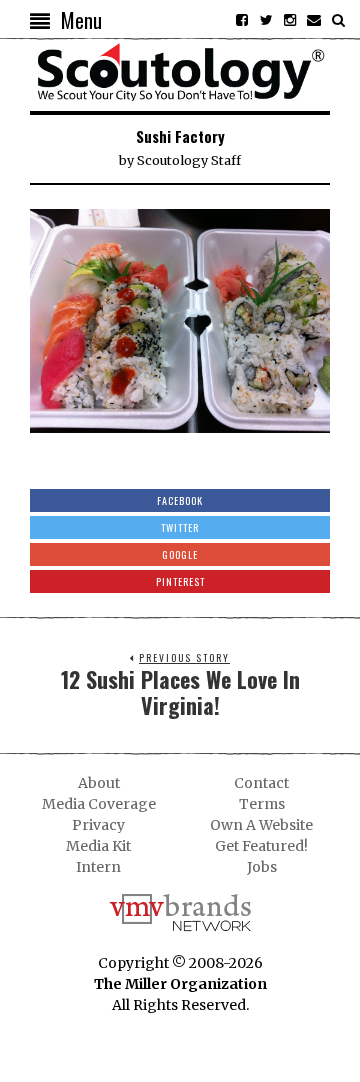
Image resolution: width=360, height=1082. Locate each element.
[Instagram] (290, 20)
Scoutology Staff (189, 160)
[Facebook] (242, 20)
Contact (261, 783)
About (99, 783)
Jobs (262, 867)
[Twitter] (266, 20)
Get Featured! (261, 846)
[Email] (314, 20)
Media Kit (98, 846)
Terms (262, 804)
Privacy (98, 825)
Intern (98, 867)
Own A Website (261, 825)
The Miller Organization (180, 984)
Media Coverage (99, 804)
